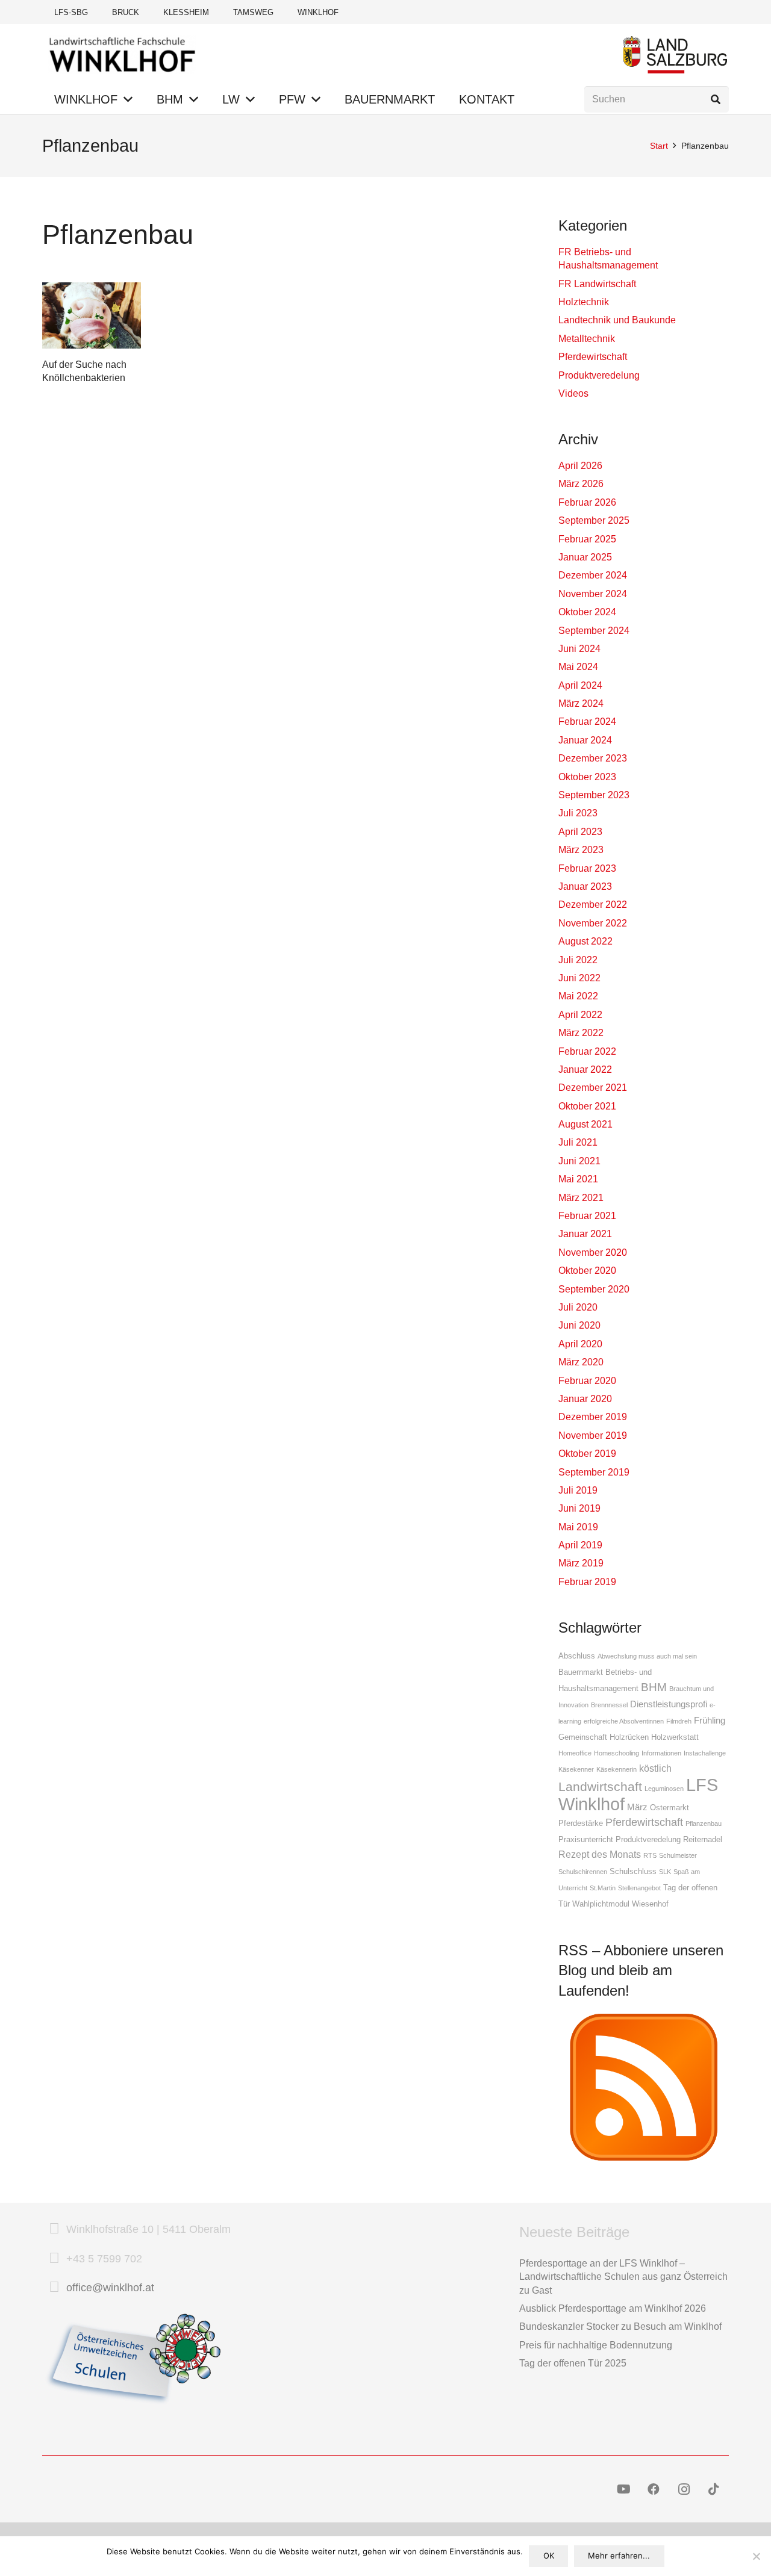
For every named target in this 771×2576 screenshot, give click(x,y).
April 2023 (580, 832)
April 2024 (580, 685)
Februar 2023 (587, 868)
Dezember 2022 (593, 905)
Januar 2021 (585, 1234)
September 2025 (594, 520)
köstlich (655, 1768)
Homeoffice (575, 1753)
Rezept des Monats (600, 1854)
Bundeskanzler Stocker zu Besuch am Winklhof (620, 2326)
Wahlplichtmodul (601, 1904)
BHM (654, 1687)
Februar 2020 (587, 1381)
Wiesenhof (650, 1904)
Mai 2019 (578, 1527)
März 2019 (581, 1563)
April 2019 (580, 1545)
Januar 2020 (585, 1399)
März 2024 (581, 703)
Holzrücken (629, 1737)
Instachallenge (705, 1753)
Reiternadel (703, 1839)
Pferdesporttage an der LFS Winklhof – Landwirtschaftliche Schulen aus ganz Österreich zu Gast (623, 2277)
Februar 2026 (587, 502)
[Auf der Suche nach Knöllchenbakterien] (92, 315)
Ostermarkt (670, 1808)
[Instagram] (684, 2489)
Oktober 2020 (587, 1271)
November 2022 (593, 923)
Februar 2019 (587, 1582)
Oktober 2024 (587, 612)
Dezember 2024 (593, 575)
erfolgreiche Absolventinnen (624, 1721)
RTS (650, 1855)
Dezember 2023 (593, 758)
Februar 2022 (587, 1051)
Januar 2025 (585, 557)
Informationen (661, 1753)
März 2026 (581, 484)
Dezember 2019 (593, 1417)
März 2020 (581, 1362)
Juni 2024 (579, 649)
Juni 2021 (579, 1161)
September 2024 (594, 631)
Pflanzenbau (704, 1823)
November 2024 (593, 594)
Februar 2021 (587, 1216)
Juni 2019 (579, 1508)
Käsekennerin (616, 1769)
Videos (573, 393)
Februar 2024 (587, 722)
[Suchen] (715, 100)
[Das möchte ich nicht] (756, 2556)
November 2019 (593, 1435)
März (637, 1807)
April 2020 (580, 1344)
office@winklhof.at (110, 2288)
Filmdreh (679, 1721)
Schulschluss (633, 1871)
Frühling (710, 1721)
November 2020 (593, 1252)
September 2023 (594, 795)
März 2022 (581, 1033)
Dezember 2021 (593, 1088)
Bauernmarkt (581, 1672)
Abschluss (577, 1656)
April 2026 (580, 466)
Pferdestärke (581, 1823)
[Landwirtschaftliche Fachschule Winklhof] (122, 54)
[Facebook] (654, 2489)
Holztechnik (584, 302)
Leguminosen (664, 1789)
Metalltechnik (587, 339)
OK (549, 2556)
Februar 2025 (587, 539)
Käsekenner (576, 1769)
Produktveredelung (599, 375)
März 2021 (581, 1198)
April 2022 (580, 1015)
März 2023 (581, 850)
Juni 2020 (579, 1325)
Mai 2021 (578, 1179)
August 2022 (585, 941)
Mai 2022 (578, 996)
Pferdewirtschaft (593, 357)
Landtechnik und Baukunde (617, 320)
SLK (665, 1872)
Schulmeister (678, 1855)
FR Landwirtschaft (597, 284)
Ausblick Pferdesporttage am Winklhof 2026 (613, 2308)
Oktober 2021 (587, 1106)
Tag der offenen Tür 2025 (573, 2363)
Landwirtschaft (600, 1786)
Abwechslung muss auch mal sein (647, 1656)
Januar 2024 (585, 740)
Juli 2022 (578, 960)
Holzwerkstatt (675, 1737)
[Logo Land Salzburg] (675, 54)
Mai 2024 (578, 667)
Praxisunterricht (586, 1839)
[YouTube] (623, 2489)
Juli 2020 (578, 1307)
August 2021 (585, 1124)
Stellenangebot (639, 1888)
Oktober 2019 (587, 1454)
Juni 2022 (579, 978)
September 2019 (594, 1472)
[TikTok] (714, 2489)
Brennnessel (609, 1705)
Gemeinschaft (583, 1737)
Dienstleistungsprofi (669, 1704)
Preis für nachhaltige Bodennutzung (596, 2345)
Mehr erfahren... (619, 2556)
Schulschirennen (583, 1872)
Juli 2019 (578, 1490)
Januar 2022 (585, 1069)
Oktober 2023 (587, 777)
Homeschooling (616, 1753)
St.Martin (603, 1888)
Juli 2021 (578, 1142)
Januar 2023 (585, 886)
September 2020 (594, 1289)
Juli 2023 (578, 813)
